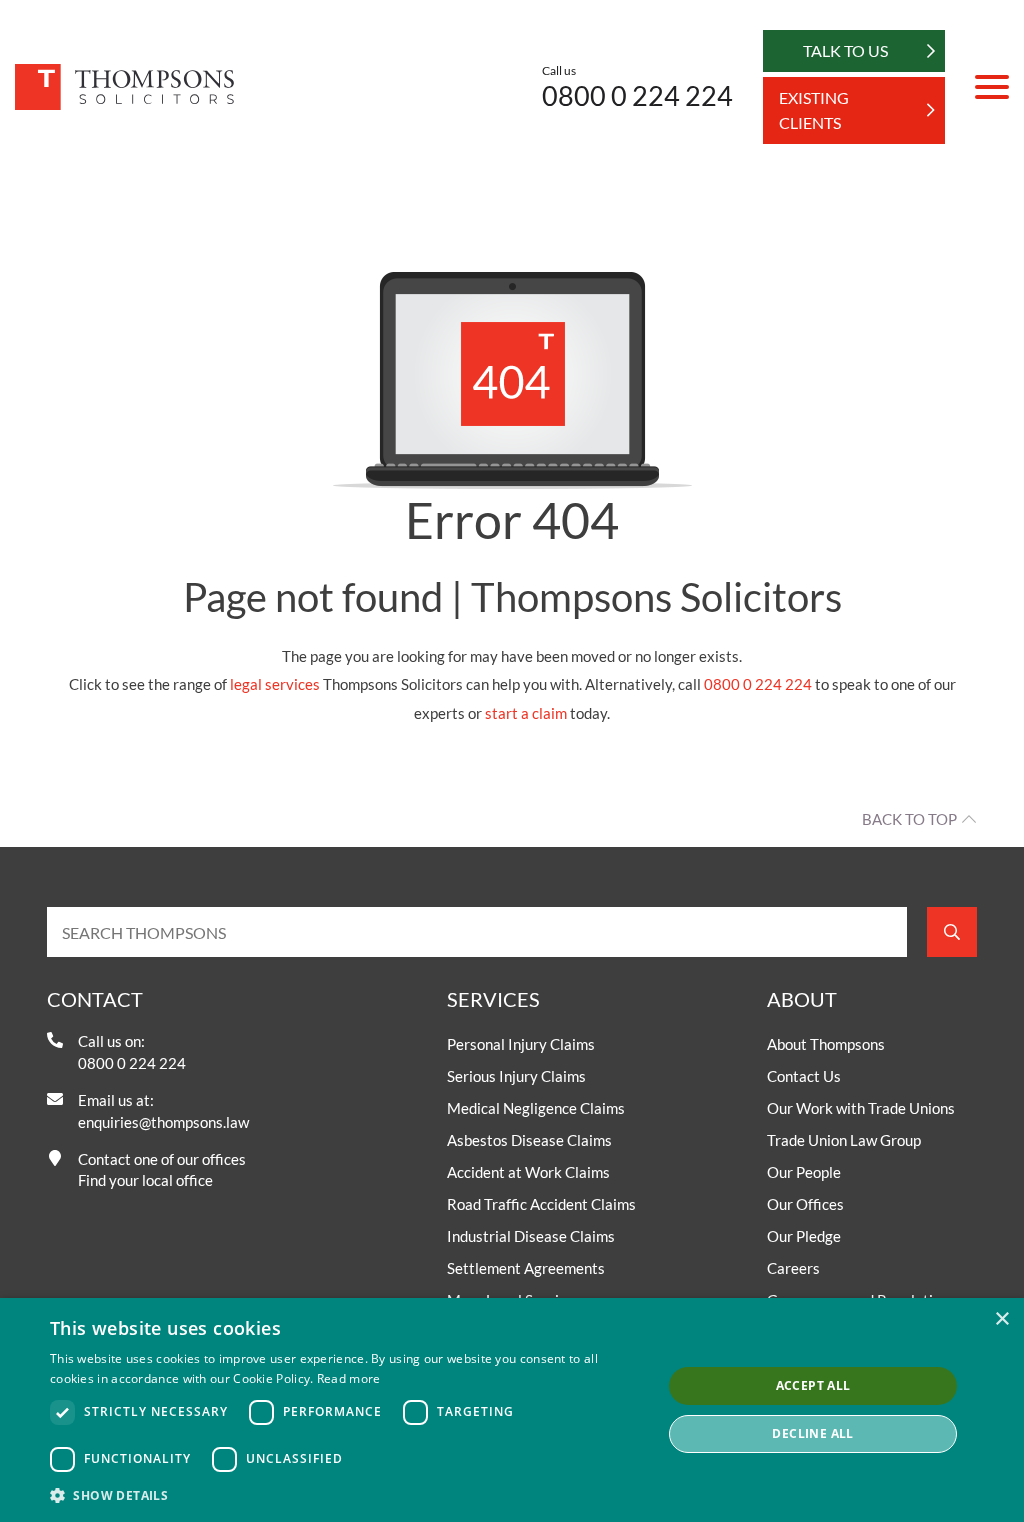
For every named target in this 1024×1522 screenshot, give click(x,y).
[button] (347, 1495)
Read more (349, 1378)
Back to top (909, 819)
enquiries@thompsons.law (163, 1122)
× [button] (1001, 1319)
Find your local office (145, 1180)
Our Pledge (804, 1236)
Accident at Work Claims (528, 1172)
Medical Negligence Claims (536, 1108)
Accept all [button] (813, 1385)
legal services (275, 684)
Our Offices (805, 1204)
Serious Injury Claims (516, 1076)
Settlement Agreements (526, 1268)
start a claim (526, 713)
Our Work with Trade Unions (861, 1108)
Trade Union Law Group (844, 1140)
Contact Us (804, 1076)
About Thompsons (826, 1044)
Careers (793, 1268)
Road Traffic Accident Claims (541, 1204)
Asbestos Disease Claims (529, 1140)
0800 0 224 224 (637, 95)
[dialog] (512, 1410)
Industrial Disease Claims (531, 1236)
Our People (804, 1172)
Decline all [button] (812, 1433)
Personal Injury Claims (521, 1044)
